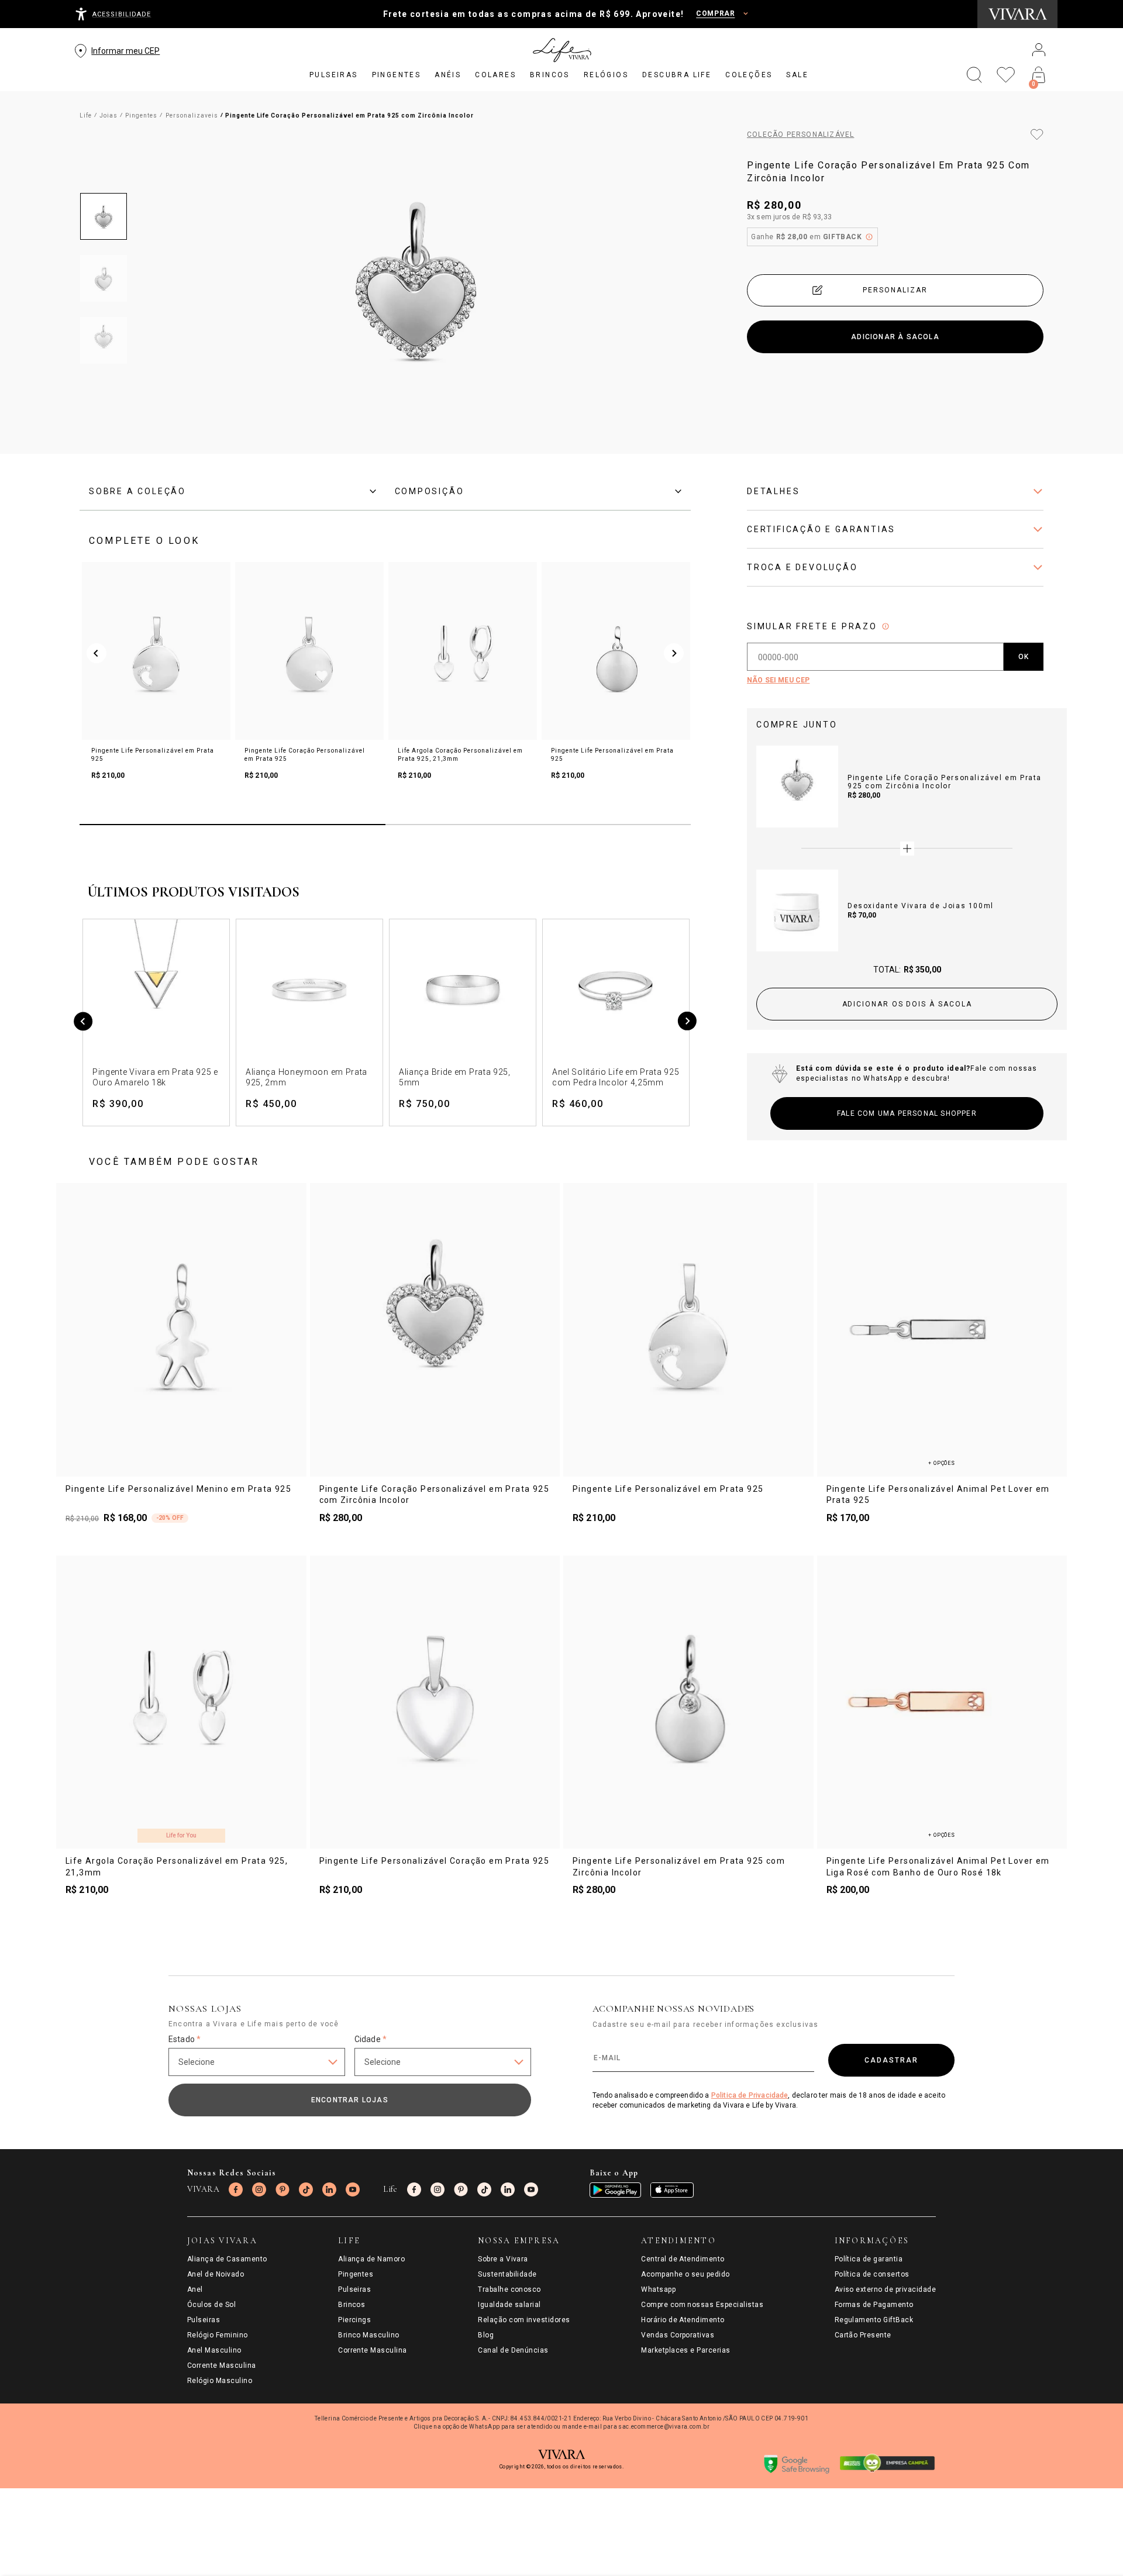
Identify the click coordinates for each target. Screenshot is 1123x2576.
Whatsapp (658, 2289)
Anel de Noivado (216, 2274)
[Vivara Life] (561, 50)
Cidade (371, 2039)
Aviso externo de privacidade (885, 2289)
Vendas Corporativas (678, 2335)
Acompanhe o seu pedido (685, 2274)
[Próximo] (687, 1023)
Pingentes (141, 115)
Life (86, 115)
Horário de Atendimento (683, 2320)
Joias (108, 115)
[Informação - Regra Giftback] (869, 237)
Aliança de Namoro (371, 2259)
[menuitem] (334, 75)
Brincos (352, 2305)
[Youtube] (353, 2189)
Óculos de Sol (211, 2305)
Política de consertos (872, 2274)
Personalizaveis (192, 115)
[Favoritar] (1037, 135)
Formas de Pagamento (874, 2305)
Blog (486, 2335)
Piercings (354, 2320)
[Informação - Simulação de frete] (886, 626)
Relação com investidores (524, 2320)
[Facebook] (236, 2189)
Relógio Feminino (218, 2335)
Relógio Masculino (220, 2381)
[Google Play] (615, 2190)
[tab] (232, 491)
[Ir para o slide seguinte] (674, 653)
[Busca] (974, 75)
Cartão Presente (863, 2335)
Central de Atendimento (683, 2259)
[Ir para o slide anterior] (97, 653)
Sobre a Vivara (503, 2259)
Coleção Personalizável (800, 135)
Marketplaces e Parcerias (686, 2350)
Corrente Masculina (222, 2365)
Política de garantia (869, 2259)
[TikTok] (306, 2189)
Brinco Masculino (369, 2335)
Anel (195, 2289)
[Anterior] (83, 1023)
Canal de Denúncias (513, 2350)
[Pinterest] (283, 2189)
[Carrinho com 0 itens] (1039, 75)
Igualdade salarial (509, 2305)
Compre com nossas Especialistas (702, 2305)
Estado (185, 2039)
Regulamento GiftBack (874, 2320)
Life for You (181, 1835)
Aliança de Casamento (227, 2259)
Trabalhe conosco (509, 2289)
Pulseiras (204, 2320)
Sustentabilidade (507, 2274)
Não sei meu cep (778, 680)
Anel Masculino (214, 2350)
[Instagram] (259, 2189)
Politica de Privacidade (750, 2095)
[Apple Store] (672, 2190)
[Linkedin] (329, 2189)
